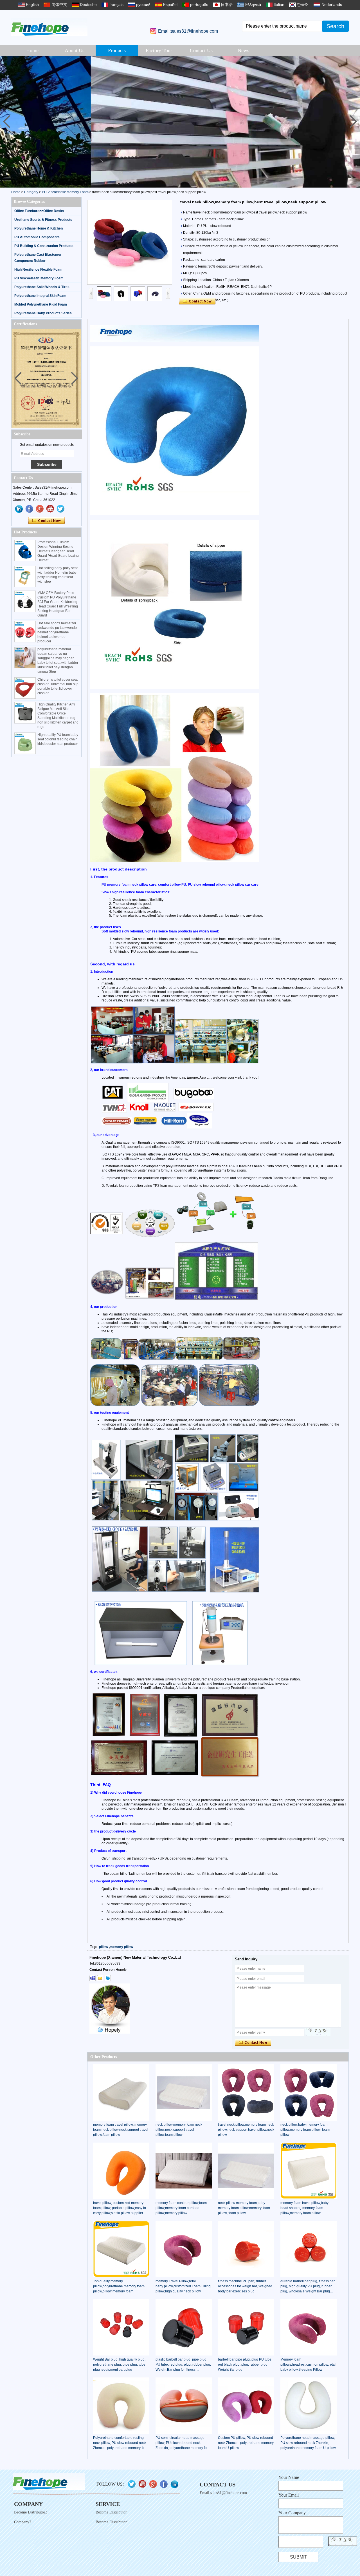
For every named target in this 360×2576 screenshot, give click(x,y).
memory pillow (121, 1947)
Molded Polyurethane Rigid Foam (41, 304)
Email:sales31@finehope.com (188, 31)
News (243, 50)
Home (32, 50)
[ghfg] (40, 509)
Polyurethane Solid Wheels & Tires (42, 287)
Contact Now (47, 521)
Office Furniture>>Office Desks (39, 211)
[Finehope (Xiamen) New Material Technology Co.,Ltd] (49, 27)
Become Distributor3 (31, 2512)
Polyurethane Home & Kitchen (39, 228)
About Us (75, 50)
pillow (103, 1947)
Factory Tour (159, 50)
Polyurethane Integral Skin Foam (40, 296)
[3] (180, 122)
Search (335, 26)
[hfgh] (30, 509)
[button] (353, 122)
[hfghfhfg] (50, 509)
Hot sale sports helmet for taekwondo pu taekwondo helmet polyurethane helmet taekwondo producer (57, 632)
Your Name (289, 2477)
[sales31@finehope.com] (100, 1978)
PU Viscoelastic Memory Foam (65, 192)
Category (31, 192)
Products (117, 50)
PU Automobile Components (37, 237)
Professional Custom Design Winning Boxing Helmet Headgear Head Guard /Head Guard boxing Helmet (58, 551)
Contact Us (201, 50)
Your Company (292, 2513)
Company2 (23, 2522)
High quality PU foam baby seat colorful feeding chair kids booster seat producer (58, 739)
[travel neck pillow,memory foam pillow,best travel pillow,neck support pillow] (130, 242)
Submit (299, 2557)
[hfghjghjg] (61, 509)
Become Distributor (111, 2512)
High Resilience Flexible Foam (38, 270)
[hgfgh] (19, 509)
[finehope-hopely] (93, 1978)
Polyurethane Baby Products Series (43, 313)
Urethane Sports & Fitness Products (43, 220)
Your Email (289, 2495)
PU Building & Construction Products (44, 246)
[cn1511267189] (108, 1978)
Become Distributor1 (112, 2522)
